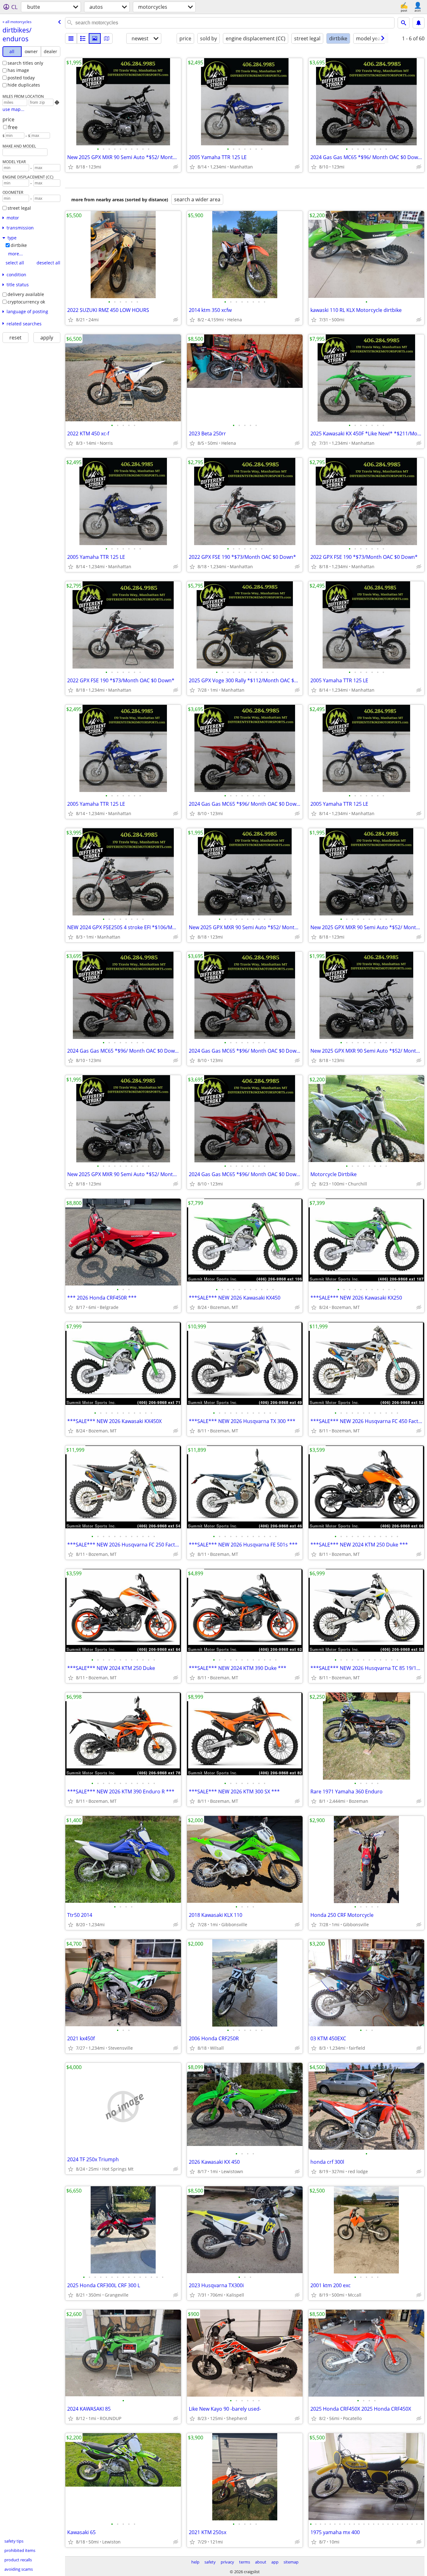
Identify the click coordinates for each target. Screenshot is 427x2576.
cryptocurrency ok (26, 302)
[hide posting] (176, 167)
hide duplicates (24, 85)
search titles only (25, 63)
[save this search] (419, 23)
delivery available (26, 294)
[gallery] (95, 38)
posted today (21, 78)
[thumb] (83, 38)
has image (18, 70)
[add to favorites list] (71, 167)
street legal (19, 208)
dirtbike (19, 245)
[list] (71, 38)
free (13, 127)
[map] (107, 38)
